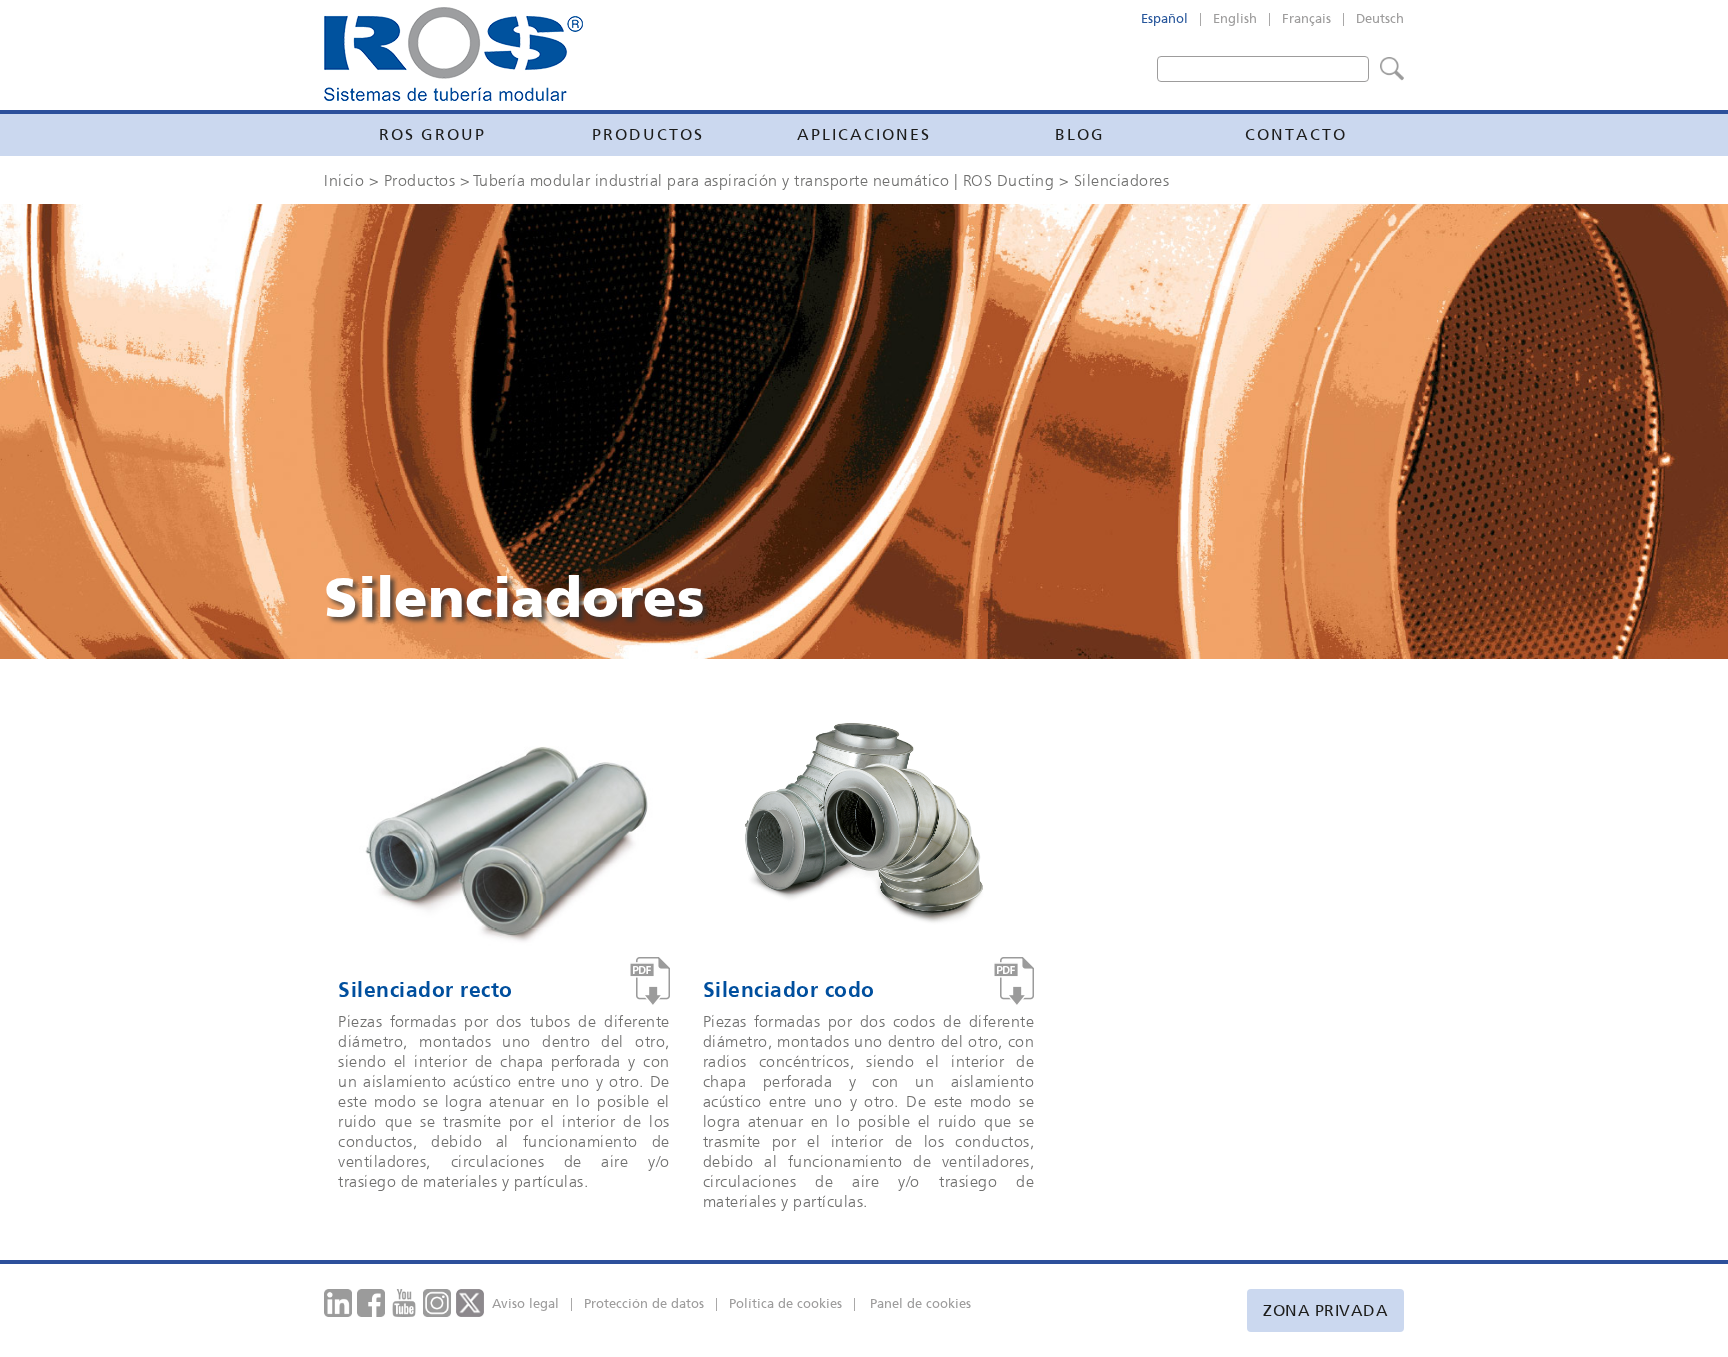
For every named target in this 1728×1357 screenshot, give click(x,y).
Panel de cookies (920, 1303)
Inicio (344, 180)
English (1235, 18)
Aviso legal (525, 1303)
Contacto (1296, 134)
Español (1164, 18)
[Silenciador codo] (1014, 981)
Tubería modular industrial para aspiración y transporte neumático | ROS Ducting (764, 180)
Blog (1080, 134)
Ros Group (432, 134)
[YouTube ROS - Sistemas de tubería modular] (404, 1301)
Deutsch (1380, 18)
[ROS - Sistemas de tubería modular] (453, 54)
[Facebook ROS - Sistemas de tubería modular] (371, 1301)
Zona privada (1325, 1310)
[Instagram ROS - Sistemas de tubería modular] (437, 1301)
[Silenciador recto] (650, 981)
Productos (648, 134)
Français (1306, 18)
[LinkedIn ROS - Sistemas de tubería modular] (338, 1301)
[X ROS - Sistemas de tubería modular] (470, 1301)
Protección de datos (644, 1303)
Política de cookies (785, 1303)
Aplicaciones (864, 134)
